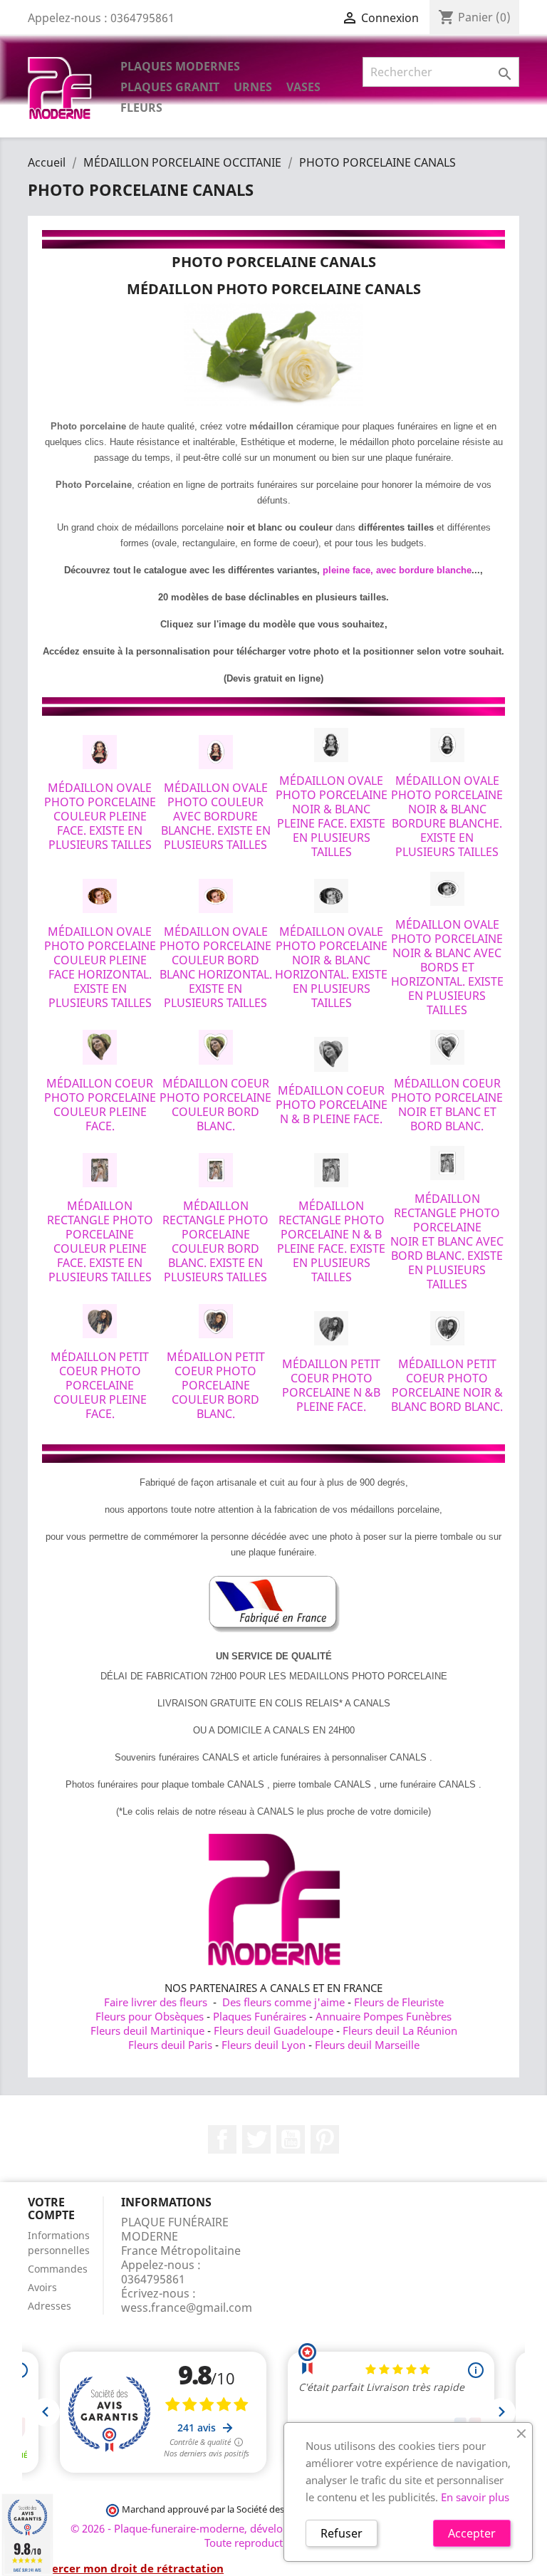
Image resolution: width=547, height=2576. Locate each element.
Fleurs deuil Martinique (147, 2030)
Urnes (253, 87)
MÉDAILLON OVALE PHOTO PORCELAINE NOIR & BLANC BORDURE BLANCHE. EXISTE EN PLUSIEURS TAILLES (447, 816)
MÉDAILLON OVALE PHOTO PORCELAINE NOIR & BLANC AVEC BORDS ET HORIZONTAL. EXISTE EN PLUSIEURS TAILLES (447, 967)
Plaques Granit (170, 87)
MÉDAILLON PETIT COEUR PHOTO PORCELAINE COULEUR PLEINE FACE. (100, 1385)
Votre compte (51, 2209)
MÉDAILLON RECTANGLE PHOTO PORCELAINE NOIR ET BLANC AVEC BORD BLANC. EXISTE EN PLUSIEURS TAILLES (447, 1241)
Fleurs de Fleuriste (399, 2002)
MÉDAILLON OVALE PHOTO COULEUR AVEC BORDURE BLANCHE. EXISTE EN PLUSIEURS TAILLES (216, 816)
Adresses (50, 2306)
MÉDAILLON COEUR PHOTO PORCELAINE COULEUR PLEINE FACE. (100, 1105)
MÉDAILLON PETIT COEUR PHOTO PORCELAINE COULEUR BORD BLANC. (216, 1385)
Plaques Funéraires (260, 2016)
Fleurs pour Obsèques (150, 2016)
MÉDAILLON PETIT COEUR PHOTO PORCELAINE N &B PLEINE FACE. (331, 1385)
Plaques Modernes (180, 66)
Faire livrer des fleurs (156, 2002)
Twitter (256, 2139)
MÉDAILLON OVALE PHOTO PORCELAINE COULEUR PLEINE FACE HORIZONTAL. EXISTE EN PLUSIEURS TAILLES (100, 967)
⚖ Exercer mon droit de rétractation (126, 2568)
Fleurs (141, 108)
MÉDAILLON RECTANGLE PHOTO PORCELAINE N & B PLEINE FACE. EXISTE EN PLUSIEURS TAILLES (331, 1241)
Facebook (222, 2139)
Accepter (472, 2533)
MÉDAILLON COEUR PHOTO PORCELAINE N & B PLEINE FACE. (332, 1105)
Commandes (58, 2269)
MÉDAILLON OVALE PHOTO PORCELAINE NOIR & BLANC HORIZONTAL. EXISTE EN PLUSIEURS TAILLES (331, 967)
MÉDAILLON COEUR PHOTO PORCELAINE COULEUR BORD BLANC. (215, 1105)
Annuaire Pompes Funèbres (384, 2016)
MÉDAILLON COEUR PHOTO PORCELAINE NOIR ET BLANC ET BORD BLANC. (447, 1105)
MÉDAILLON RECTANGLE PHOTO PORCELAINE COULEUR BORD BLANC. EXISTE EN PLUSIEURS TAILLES (215, 1241)
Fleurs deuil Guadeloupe (273, 2030)
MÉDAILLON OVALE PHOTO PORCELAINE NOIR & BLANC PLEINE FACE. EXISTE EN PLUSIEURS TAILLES (332, 816)
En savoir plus (475, 2497)
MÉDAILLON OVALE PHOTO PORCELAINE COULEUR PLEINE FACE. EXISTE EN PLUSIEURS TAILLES (100, 816)
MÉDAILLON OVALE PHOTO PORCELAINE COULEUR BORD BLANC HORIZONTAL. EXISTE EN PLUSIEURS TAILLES (216, 967)
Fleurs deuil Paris (170, 2045)
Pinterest (325, 2139)
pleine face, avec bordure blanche (397, 570)
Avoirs (42, 2287)
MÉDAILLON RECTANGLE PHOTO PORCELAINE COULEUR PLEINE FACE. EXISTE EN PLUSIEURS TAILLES (100, 1241)
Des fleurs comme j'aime (283, 2002)
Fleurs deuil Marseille (367, 2045)
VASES (303, 87)
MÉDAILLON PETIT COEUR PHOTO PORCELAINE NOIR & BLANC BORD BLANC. (447, 1385)
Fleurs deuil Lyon (264, 2045)
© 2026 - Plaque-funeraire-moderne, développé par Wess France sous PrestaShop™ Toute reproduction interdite (274, 2535)
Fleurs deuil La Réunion (400, 2030)
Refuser (342, 2533)
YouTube (291, 2139)
